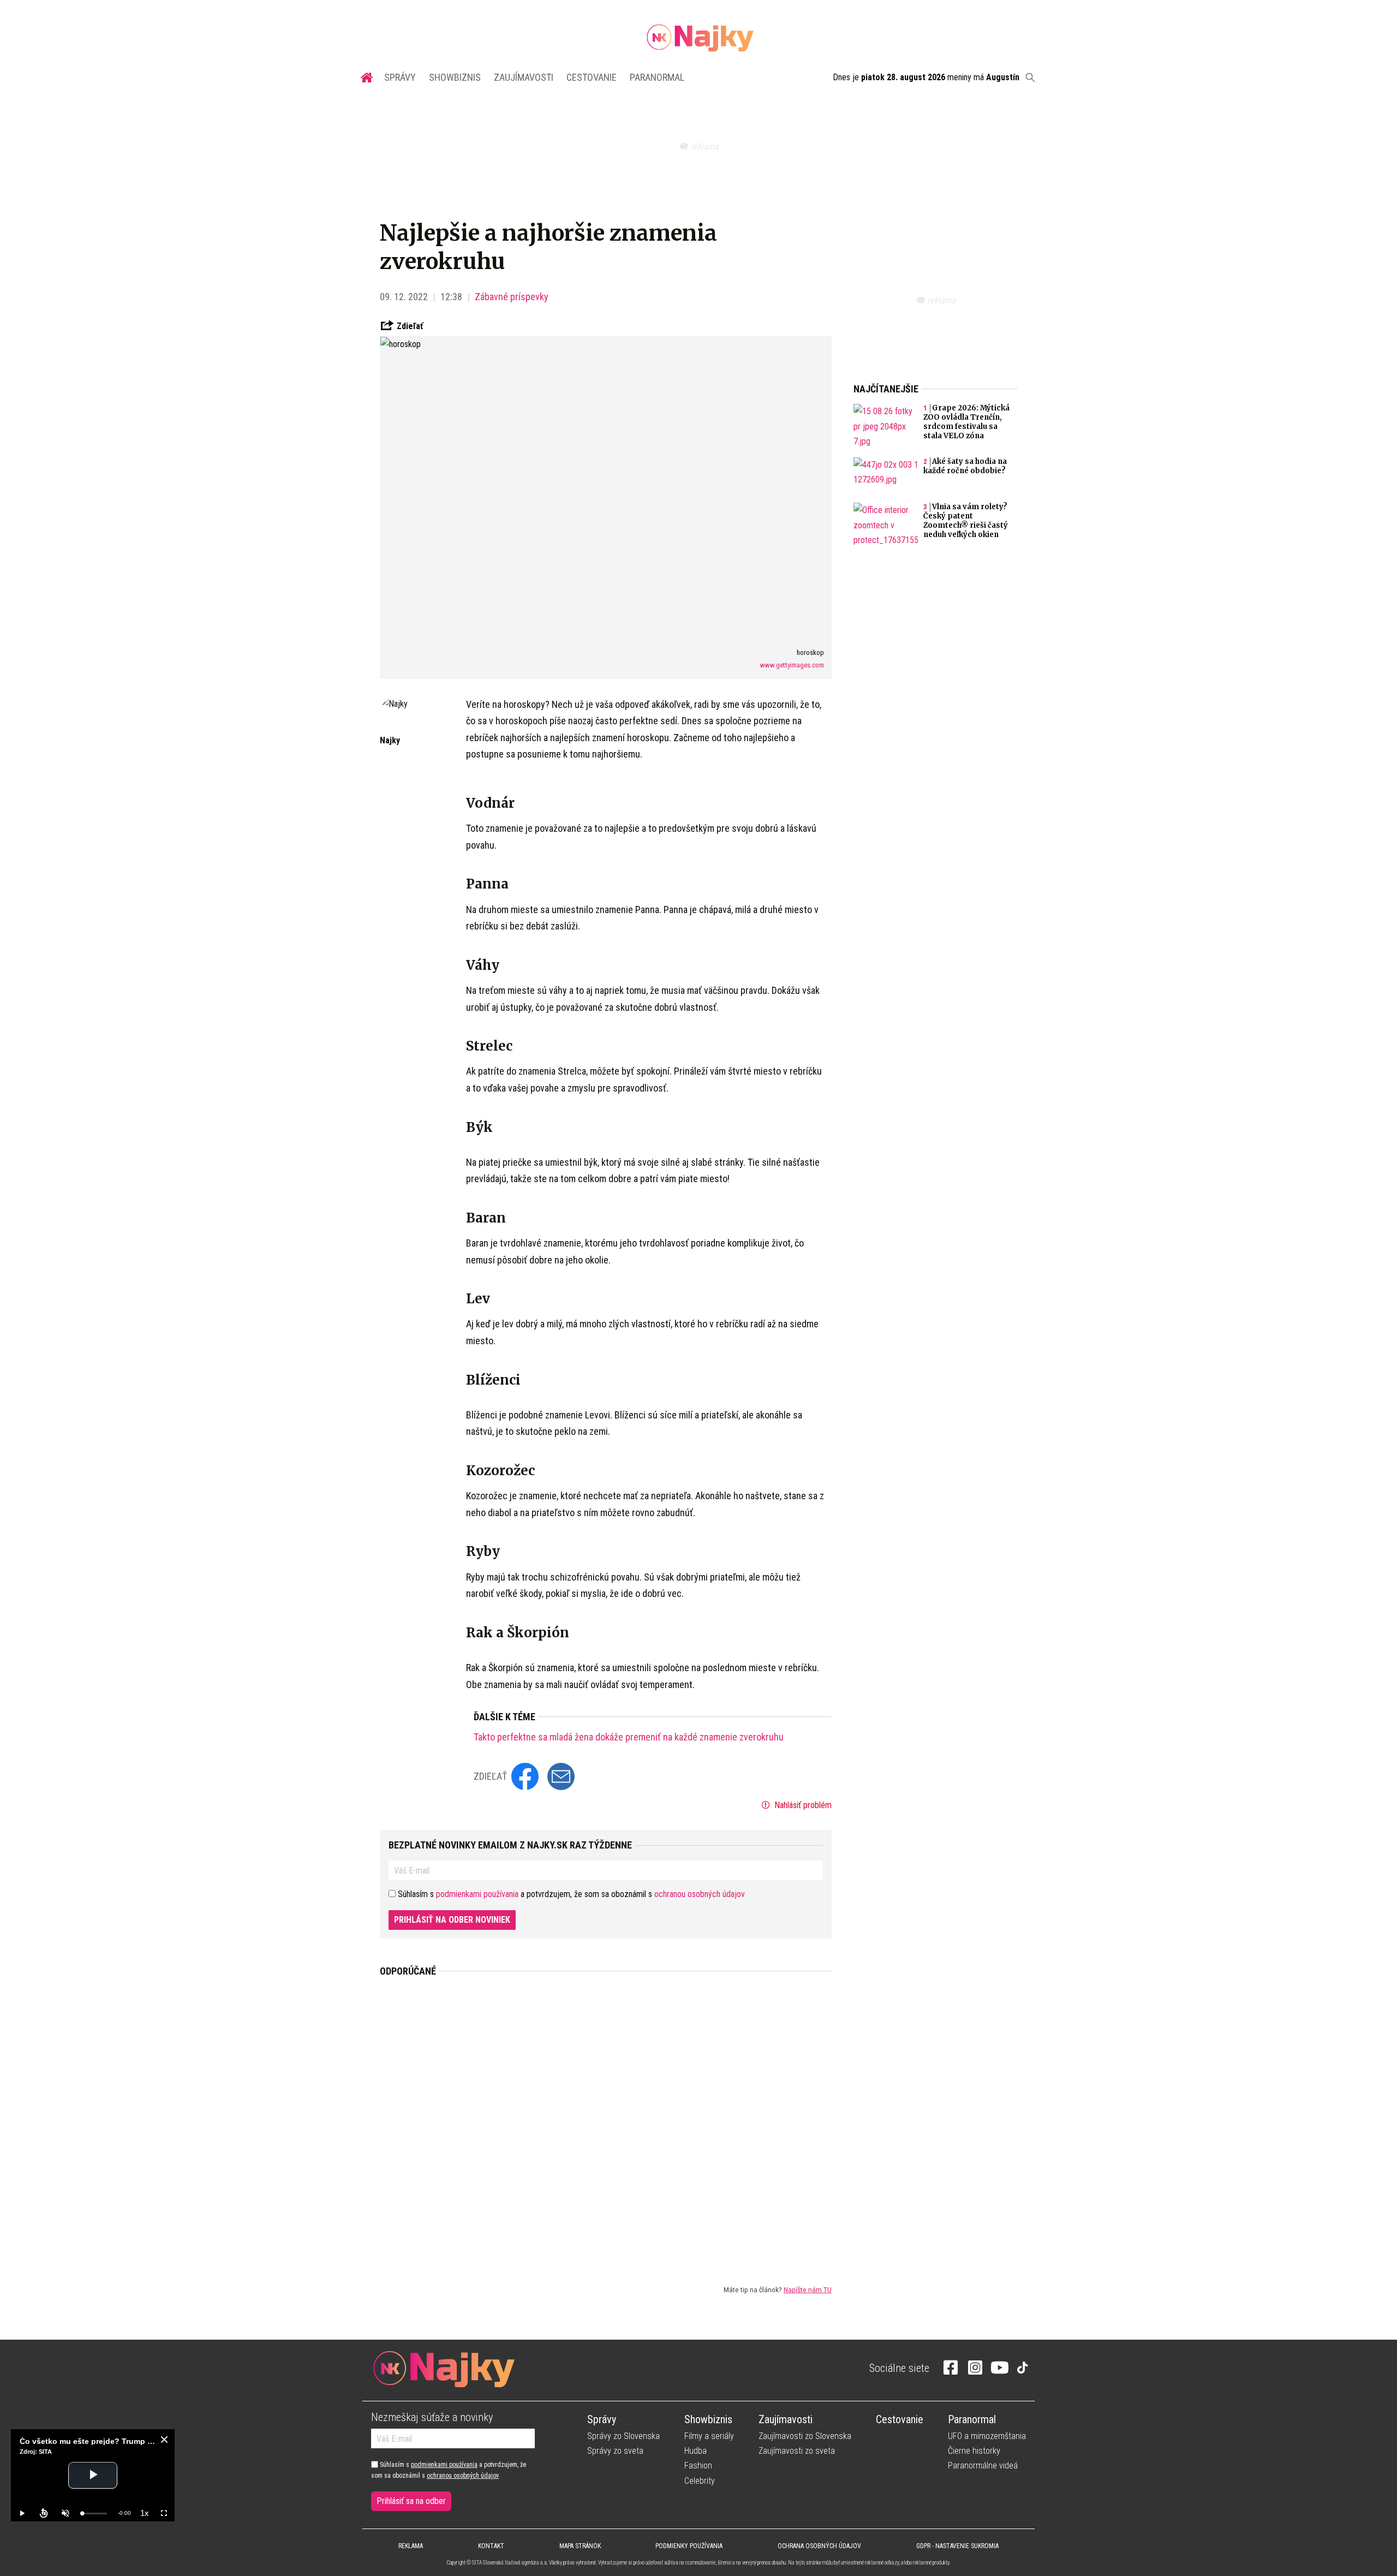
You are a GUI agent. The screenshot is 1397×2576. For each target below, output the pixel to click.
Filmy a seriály (709, 2436)
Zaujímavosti (524, 77)
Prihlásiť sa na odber (411, 2501)
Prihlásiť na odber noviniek (452, 1920)
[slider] (94, 2514)
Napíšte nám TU (808, 2289)
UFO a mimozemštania (987, 2436)
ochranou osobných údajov (700, 1894)
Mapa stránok (580, 2546)
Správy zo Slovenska (623, 2436)
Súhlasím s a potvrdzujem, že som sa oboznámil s (449, 2470)
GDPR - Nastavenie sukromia (957, 2546)
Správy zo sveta (615, 2451)
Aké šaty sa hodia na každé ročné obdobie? (965, 466)
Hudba (695, 2451)
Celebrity (700, 2481)
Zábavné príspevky (512, 297)
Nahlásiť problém (802, 1805)
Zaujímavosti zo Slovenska (805, 2436)
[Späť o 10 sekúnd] (44, 2513)
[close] (164, 2440)
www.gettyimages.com (792, 665)
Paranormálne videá (983, 2465)
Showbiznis (455, 77)
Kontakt (491, 2546)
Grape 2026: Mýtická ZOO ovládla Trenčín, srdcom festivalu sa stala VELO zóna (966, 422)
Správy (400, 77)
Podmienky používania (689, 2546)
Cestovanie (592, 77)
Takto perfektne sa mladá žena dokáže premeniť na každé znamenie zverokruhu (629, 1737)
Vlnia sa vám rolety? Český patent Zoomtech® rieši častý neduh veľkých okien (966, 521)
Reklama (411, 2546)
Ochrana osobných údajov (819, 2546)
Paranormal (657, 77)
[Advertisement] (606, 2122)
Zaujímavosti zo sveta (797, 2451)
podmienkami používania (477, 1894)
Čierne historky (974, 2451)
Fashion (698, 2465)
